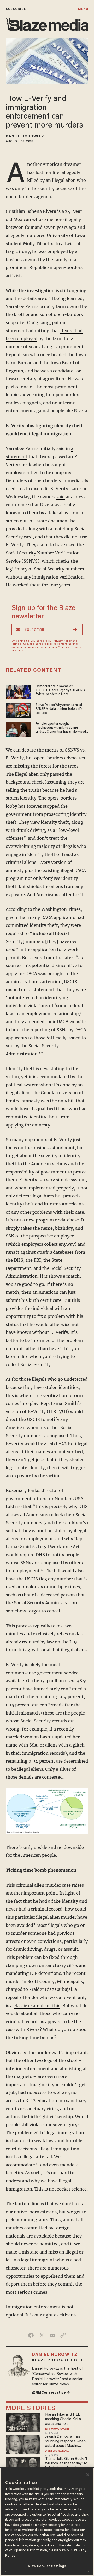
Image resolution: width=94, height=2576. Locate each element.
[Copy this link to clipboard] (63, 2335)
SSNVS (31, 561)
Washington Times (61, 909)
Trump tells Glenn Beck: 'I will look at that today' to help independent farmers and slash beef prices (66, 2464)
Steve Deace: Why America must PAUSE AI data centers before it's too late (59, 709)
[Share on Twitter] (42, 2335)
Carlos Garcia (57, 2452)
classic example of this (37, 2006)
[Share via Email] (52, 2335)
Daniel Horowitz (25, 137)
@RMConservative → (51, 2393)
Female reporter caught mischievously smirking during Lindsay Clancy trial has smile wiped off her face (61, 728)
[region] (47, 2522)
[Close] (88, 2475)
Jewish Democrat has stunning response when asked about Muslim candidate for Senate (65, 2442)
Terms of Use (20, 644)
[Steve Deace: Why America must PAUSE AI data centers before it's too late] (19, 710)
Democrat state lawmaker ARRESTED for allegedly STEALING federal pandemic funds (60, 691)
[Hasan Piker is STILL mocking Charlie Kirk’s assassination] (23, 2422)
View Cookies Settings (47, 2566)
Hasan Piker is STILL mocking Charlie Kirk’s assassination (63, 2419)
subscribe (16, 9)
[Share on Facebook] (31, 2335)
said (61, 497)
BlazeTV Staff (57, 2430)
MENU (83, 9)
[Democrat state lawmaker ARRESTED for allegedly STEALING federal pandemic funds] (19, 691)
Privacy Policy (62, 641)
